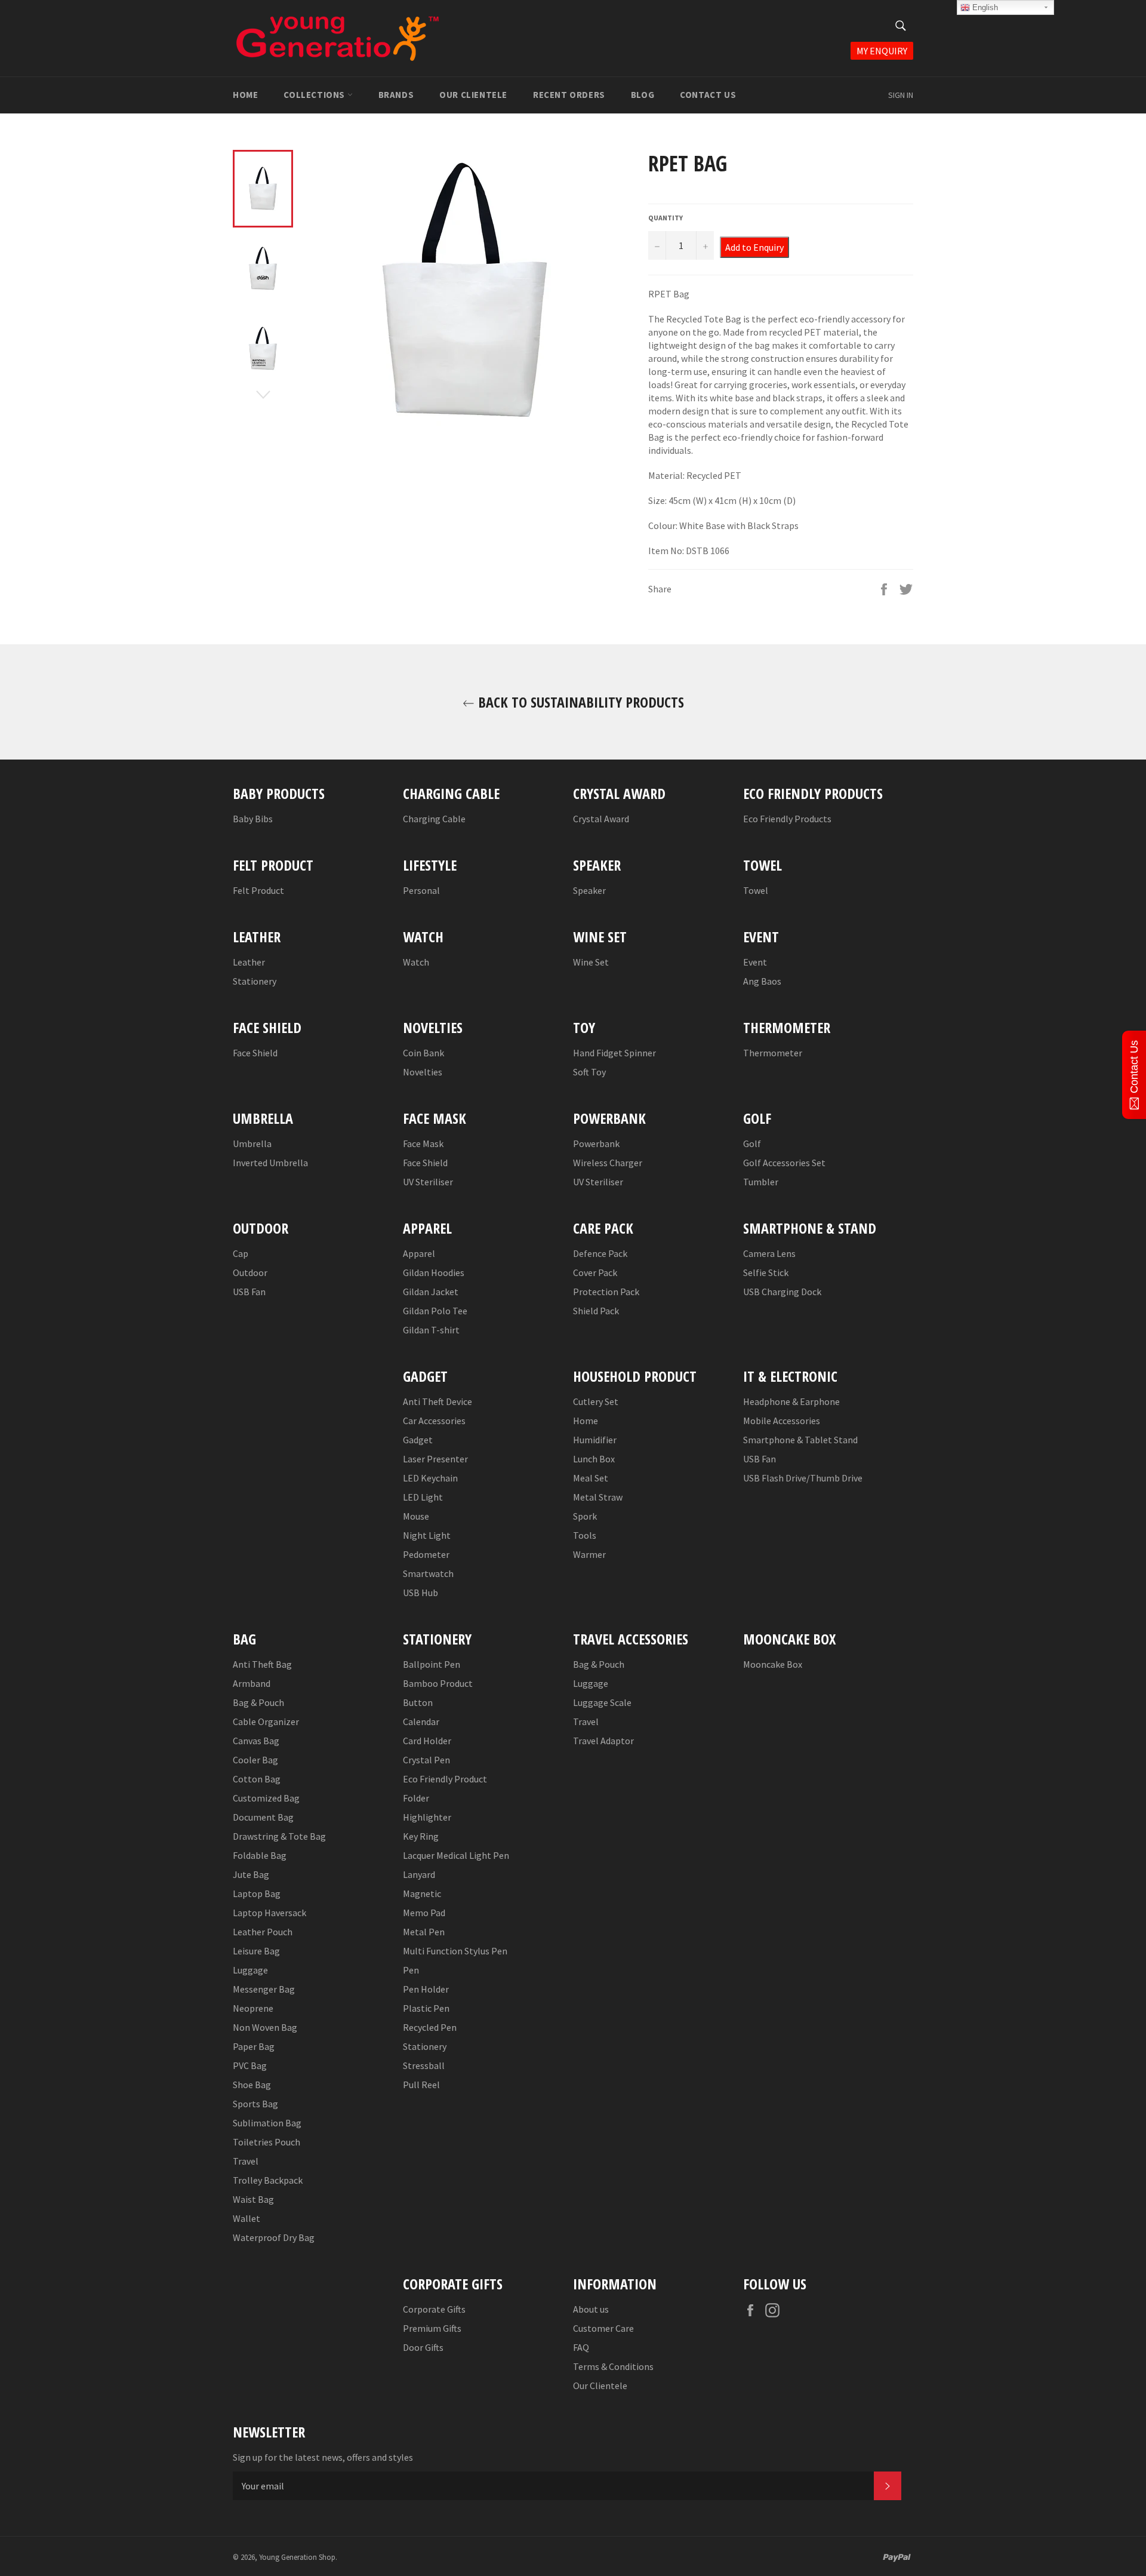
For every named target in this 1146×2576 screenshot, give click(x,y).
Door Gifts (423, 2347)
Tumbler (761, 1182)
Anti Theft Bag (262, 1664)
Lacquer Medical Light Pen (456, 1855)
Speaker (589, 890)
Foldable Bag (260, 1855)
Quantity (666, 218)
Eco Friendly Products (787, 819)
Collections (315, 95)
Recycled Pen (430, 2027)
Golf (752, 1143)
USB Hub (420, 1593)
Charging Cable (434, 819)
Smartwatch (428, 1573)
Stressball (424, 2065)
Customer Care (603, 2328)
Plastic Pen (426, 2008)
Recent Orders (569, 95)
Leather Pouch (263, 1932)
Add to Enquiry (754, 247)
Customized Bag (266, 1798)
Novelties (423, 1072)
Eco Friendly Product (445, 1779)
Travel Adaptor (603, 1741)
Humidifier (595, 1440)
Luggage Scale (602, 1702)
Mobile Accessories (782, 1421)
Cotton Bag (257, 1779)
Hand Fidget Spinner (614, 1053)
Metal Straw (598, 1497)
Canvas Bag (256, 1741)
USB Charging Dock (782, 1292)
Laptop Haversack (269, 1913)
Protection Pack (606, 1292)
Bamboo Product (438, 1683)
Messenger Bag (264, 1989)
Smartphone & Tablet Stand (800, 1440)
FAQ (581, 2347)
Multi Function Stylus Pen (455, 1951)
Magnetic (422, 1893)
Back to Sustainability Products (579, 702)
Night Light (427, 1535)
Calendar (421, 1722)
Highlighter (427, 1817)
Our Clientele (473, 95)
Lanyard (419, 1874)
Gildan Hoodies (434, 1272)
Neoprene (253, 2008)
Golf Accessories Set (784, 1163)
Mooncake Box (773, 1664)
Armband (252, 1683)
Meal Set (591, 1478)
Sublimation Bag (267, 2123)
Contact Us (708, 95)
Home (245, 95)
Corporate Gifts (434, 2309)
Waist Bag (253, 2199)
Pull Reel (421, 2085)
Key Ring (421, 1836)
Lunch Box (594, 1459)
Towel (756, 890)
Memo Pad (424, 1913)
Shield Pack (596, 1311)
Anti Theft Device (438, 1401)
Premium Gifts (432, 2328)
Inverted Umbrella (270, 1163)
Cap (241, 1253)
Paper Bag (254, 2046)
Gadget (418, 1440)
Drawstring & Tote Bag (279, 1836)
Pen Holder (426, 1989)
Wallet (247, 2218)
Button (418, 1702)
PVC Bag (250, 2065)
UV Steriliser (428, 1182)
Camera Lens (769, 1253)
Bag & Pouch (258, 1702)
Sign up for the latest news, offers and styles (323, 2457)
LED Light (423, 1497)
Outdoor (250, 1272)
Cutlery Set (596, 1401)
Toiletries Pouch (267, 2142)
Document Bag (263, 1817)
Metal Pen (424, 1932)
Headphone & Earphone (791, 1401)
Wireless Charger (608, 1163)
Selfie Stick (766, 1272)
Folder (416, 1798)
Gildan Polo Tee (435, 1311)
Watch (416, 962)
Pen (411, 1970)
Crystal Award (601, 819)
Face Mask (423, 1143)
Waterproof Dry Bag (274, 2237)
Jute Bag (251, 1874)
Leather (249, 962)
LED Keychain (430, 1478)
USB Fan (249, 1292)
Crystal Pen (426, 1760)
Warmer (589, 1554)
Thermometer (773, 1053)
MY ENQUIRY (882, 51)
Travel (246, 2161)
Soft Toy (589, 1072)
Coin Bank (423, 1053)
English (984, 7)
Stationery (255, 981)
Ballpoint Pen (432, 1664)
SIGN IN (901, 95)
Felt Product (258, 890)
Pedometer (426, 1554)
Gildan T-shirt (431, 1330)
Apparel (419, 1253)
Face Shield (255, 1053)
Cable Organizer (266, 1722)
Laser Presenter (435, 1459)
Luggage (250, 1970)
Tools (585, 1535)
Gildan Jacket (431, 1292)
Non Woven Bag (265, 2027)
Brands (396, 95)
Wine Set (591, 962)
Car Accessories (434, 1421)
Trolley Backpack (268, 2180)
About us (591, 2309)
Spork (585, 1516)
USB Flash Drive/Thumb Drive (803, 1478)
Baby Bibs (253, 819)
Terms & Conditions (613, 2366)
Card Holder (427, 1741)
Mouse (416, 1516)
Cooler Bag (255, 1760)
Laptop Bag (257, 1893)
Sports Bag (255, 2104)
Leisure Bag (256, 1951)
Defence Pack (600, 1253)
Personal (421, 890)
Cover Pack (595, 1272)
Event (755, 962)
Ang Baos (762, 981)
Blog (643, 95)
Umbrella (252, 1143)
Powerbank (596, 1143)
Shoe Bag (252, 2085)
